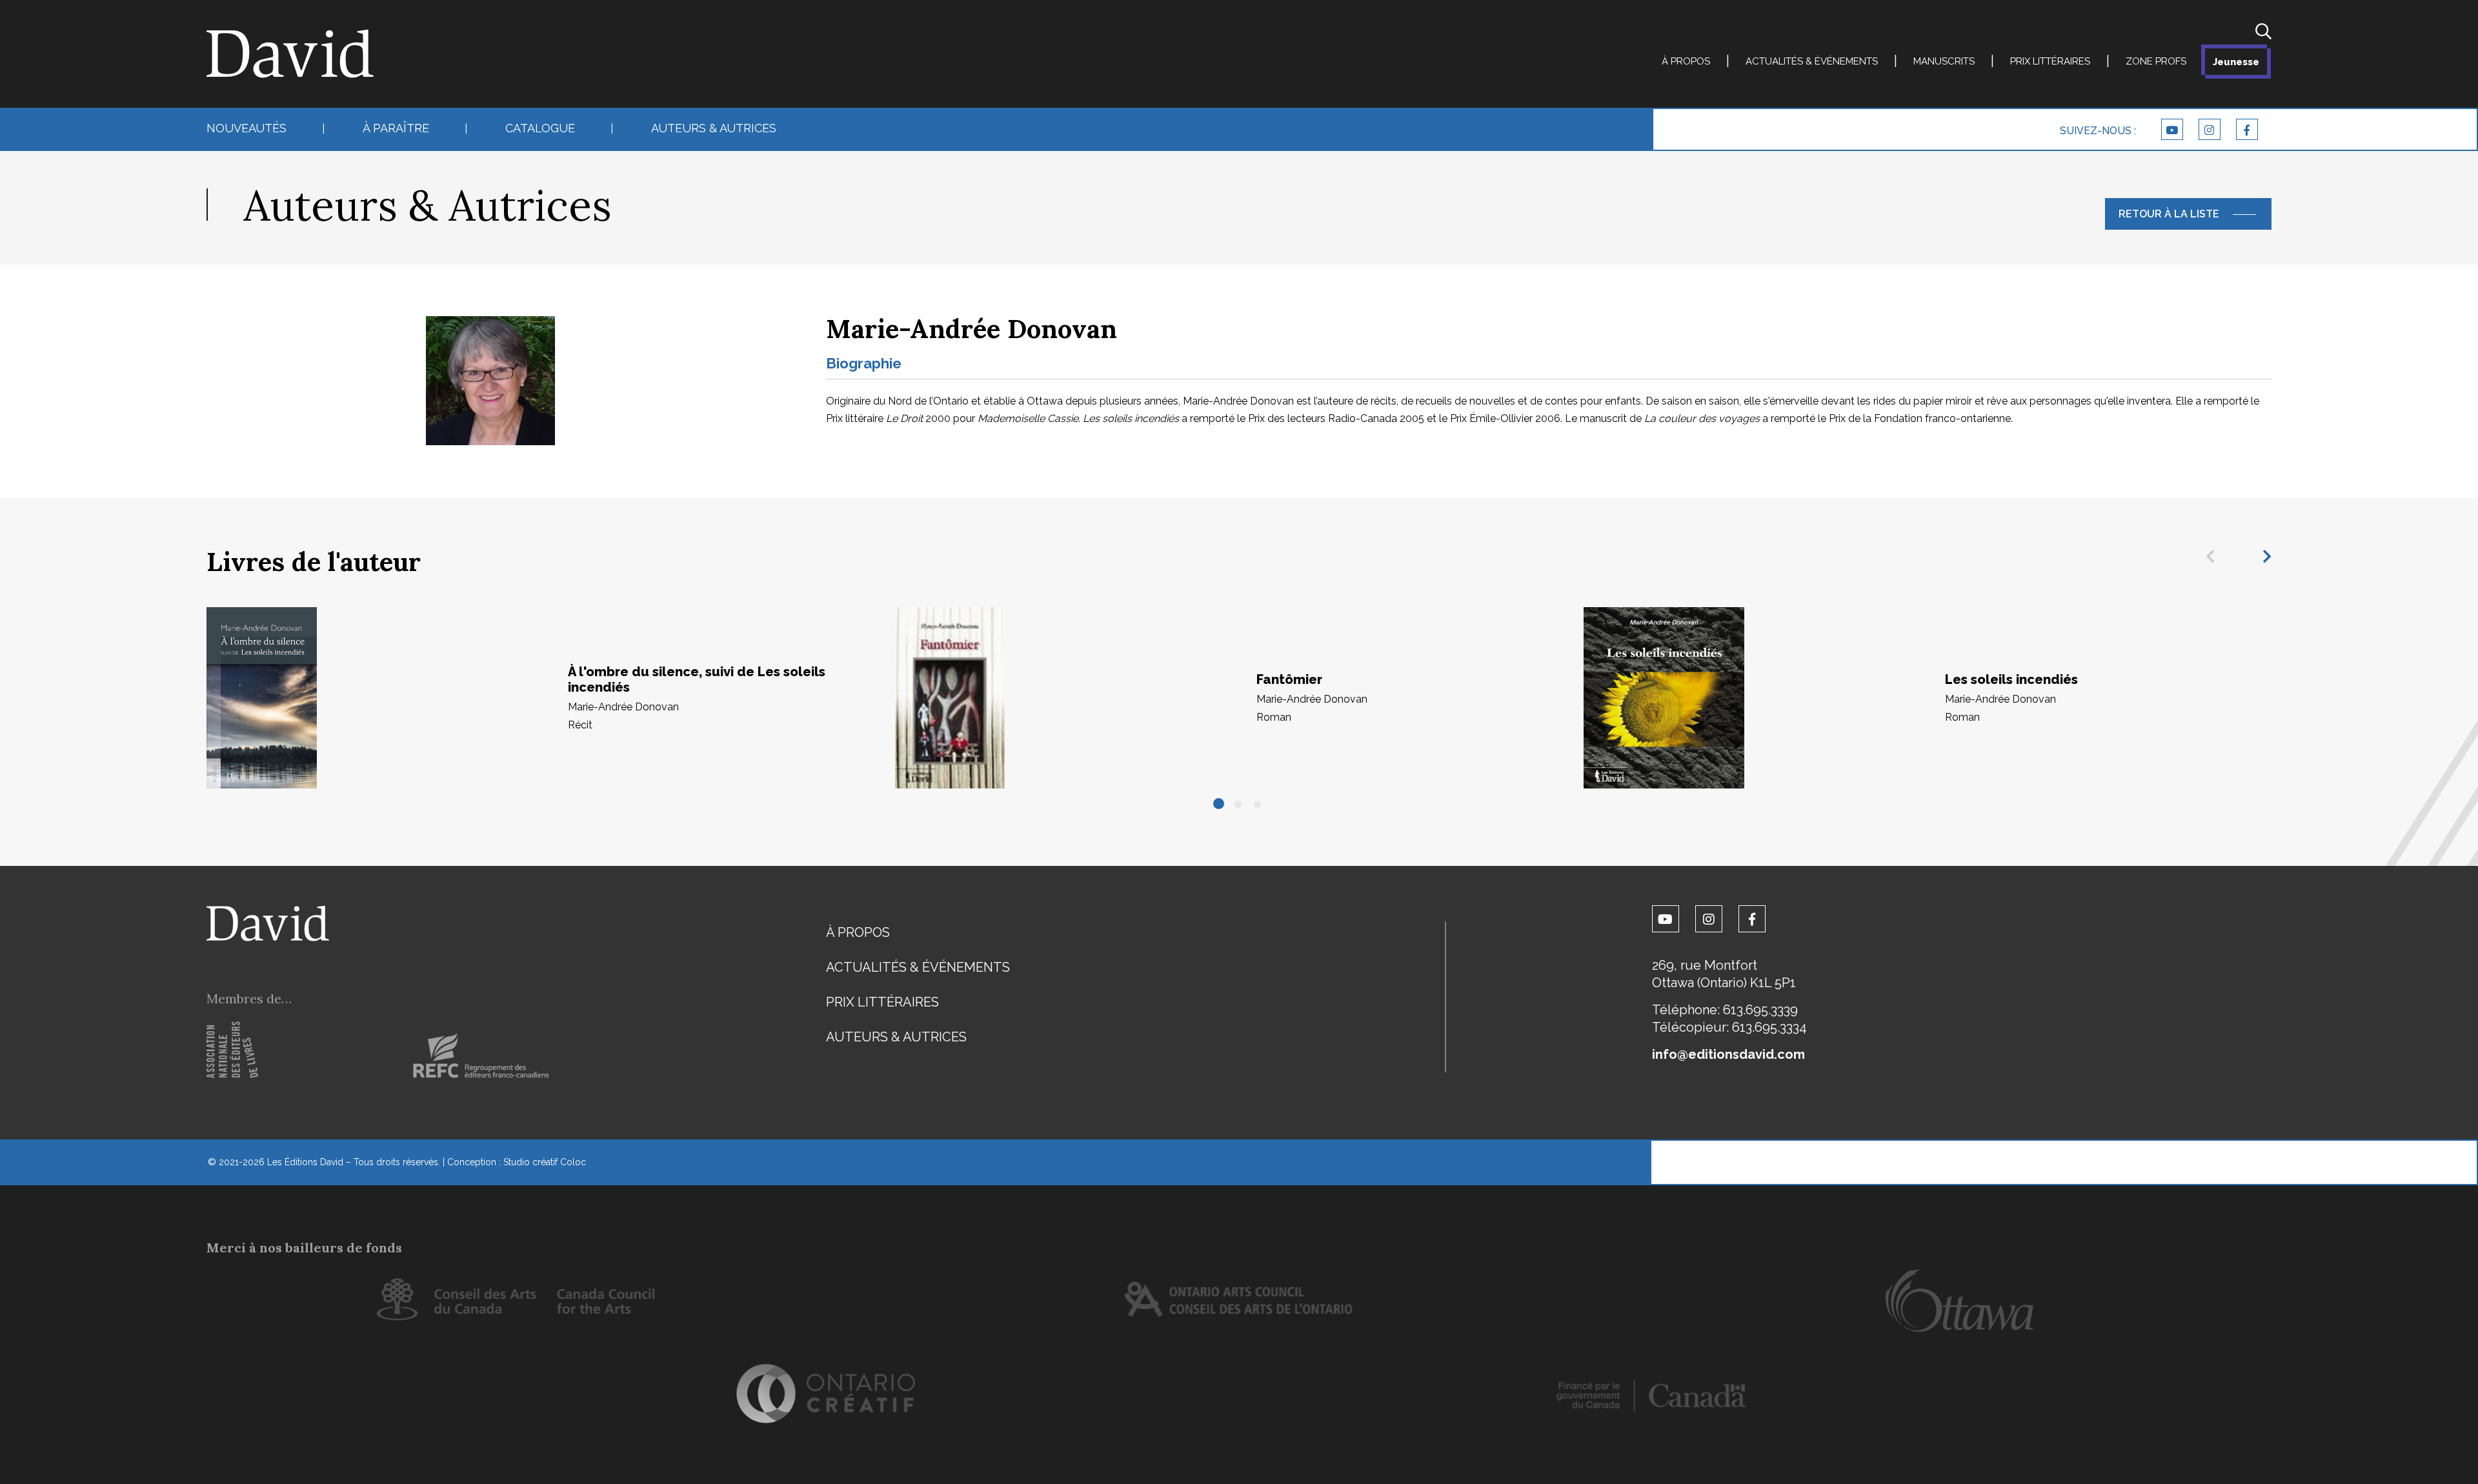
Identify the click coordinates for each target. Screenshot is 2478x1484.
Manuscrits (1944, 61)
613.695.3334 (1769, 1027)
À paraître (396, 128)
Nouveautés (247, 128)
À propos (1686, 61)
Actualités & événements (1812, 61)
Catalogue (540, 128)
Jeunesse (2236, 62)
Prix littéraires (2050, 61)
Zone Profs (2156, 61)
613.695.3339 (1760, 1010)
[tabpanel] (551, 698)
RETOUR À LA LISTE (2169, 214)
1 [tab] (1220, 805)
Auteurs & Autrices (714, 128)
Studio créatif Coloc (545, 1162)
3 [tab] (1258, 805)
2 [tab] (1239, 805)
